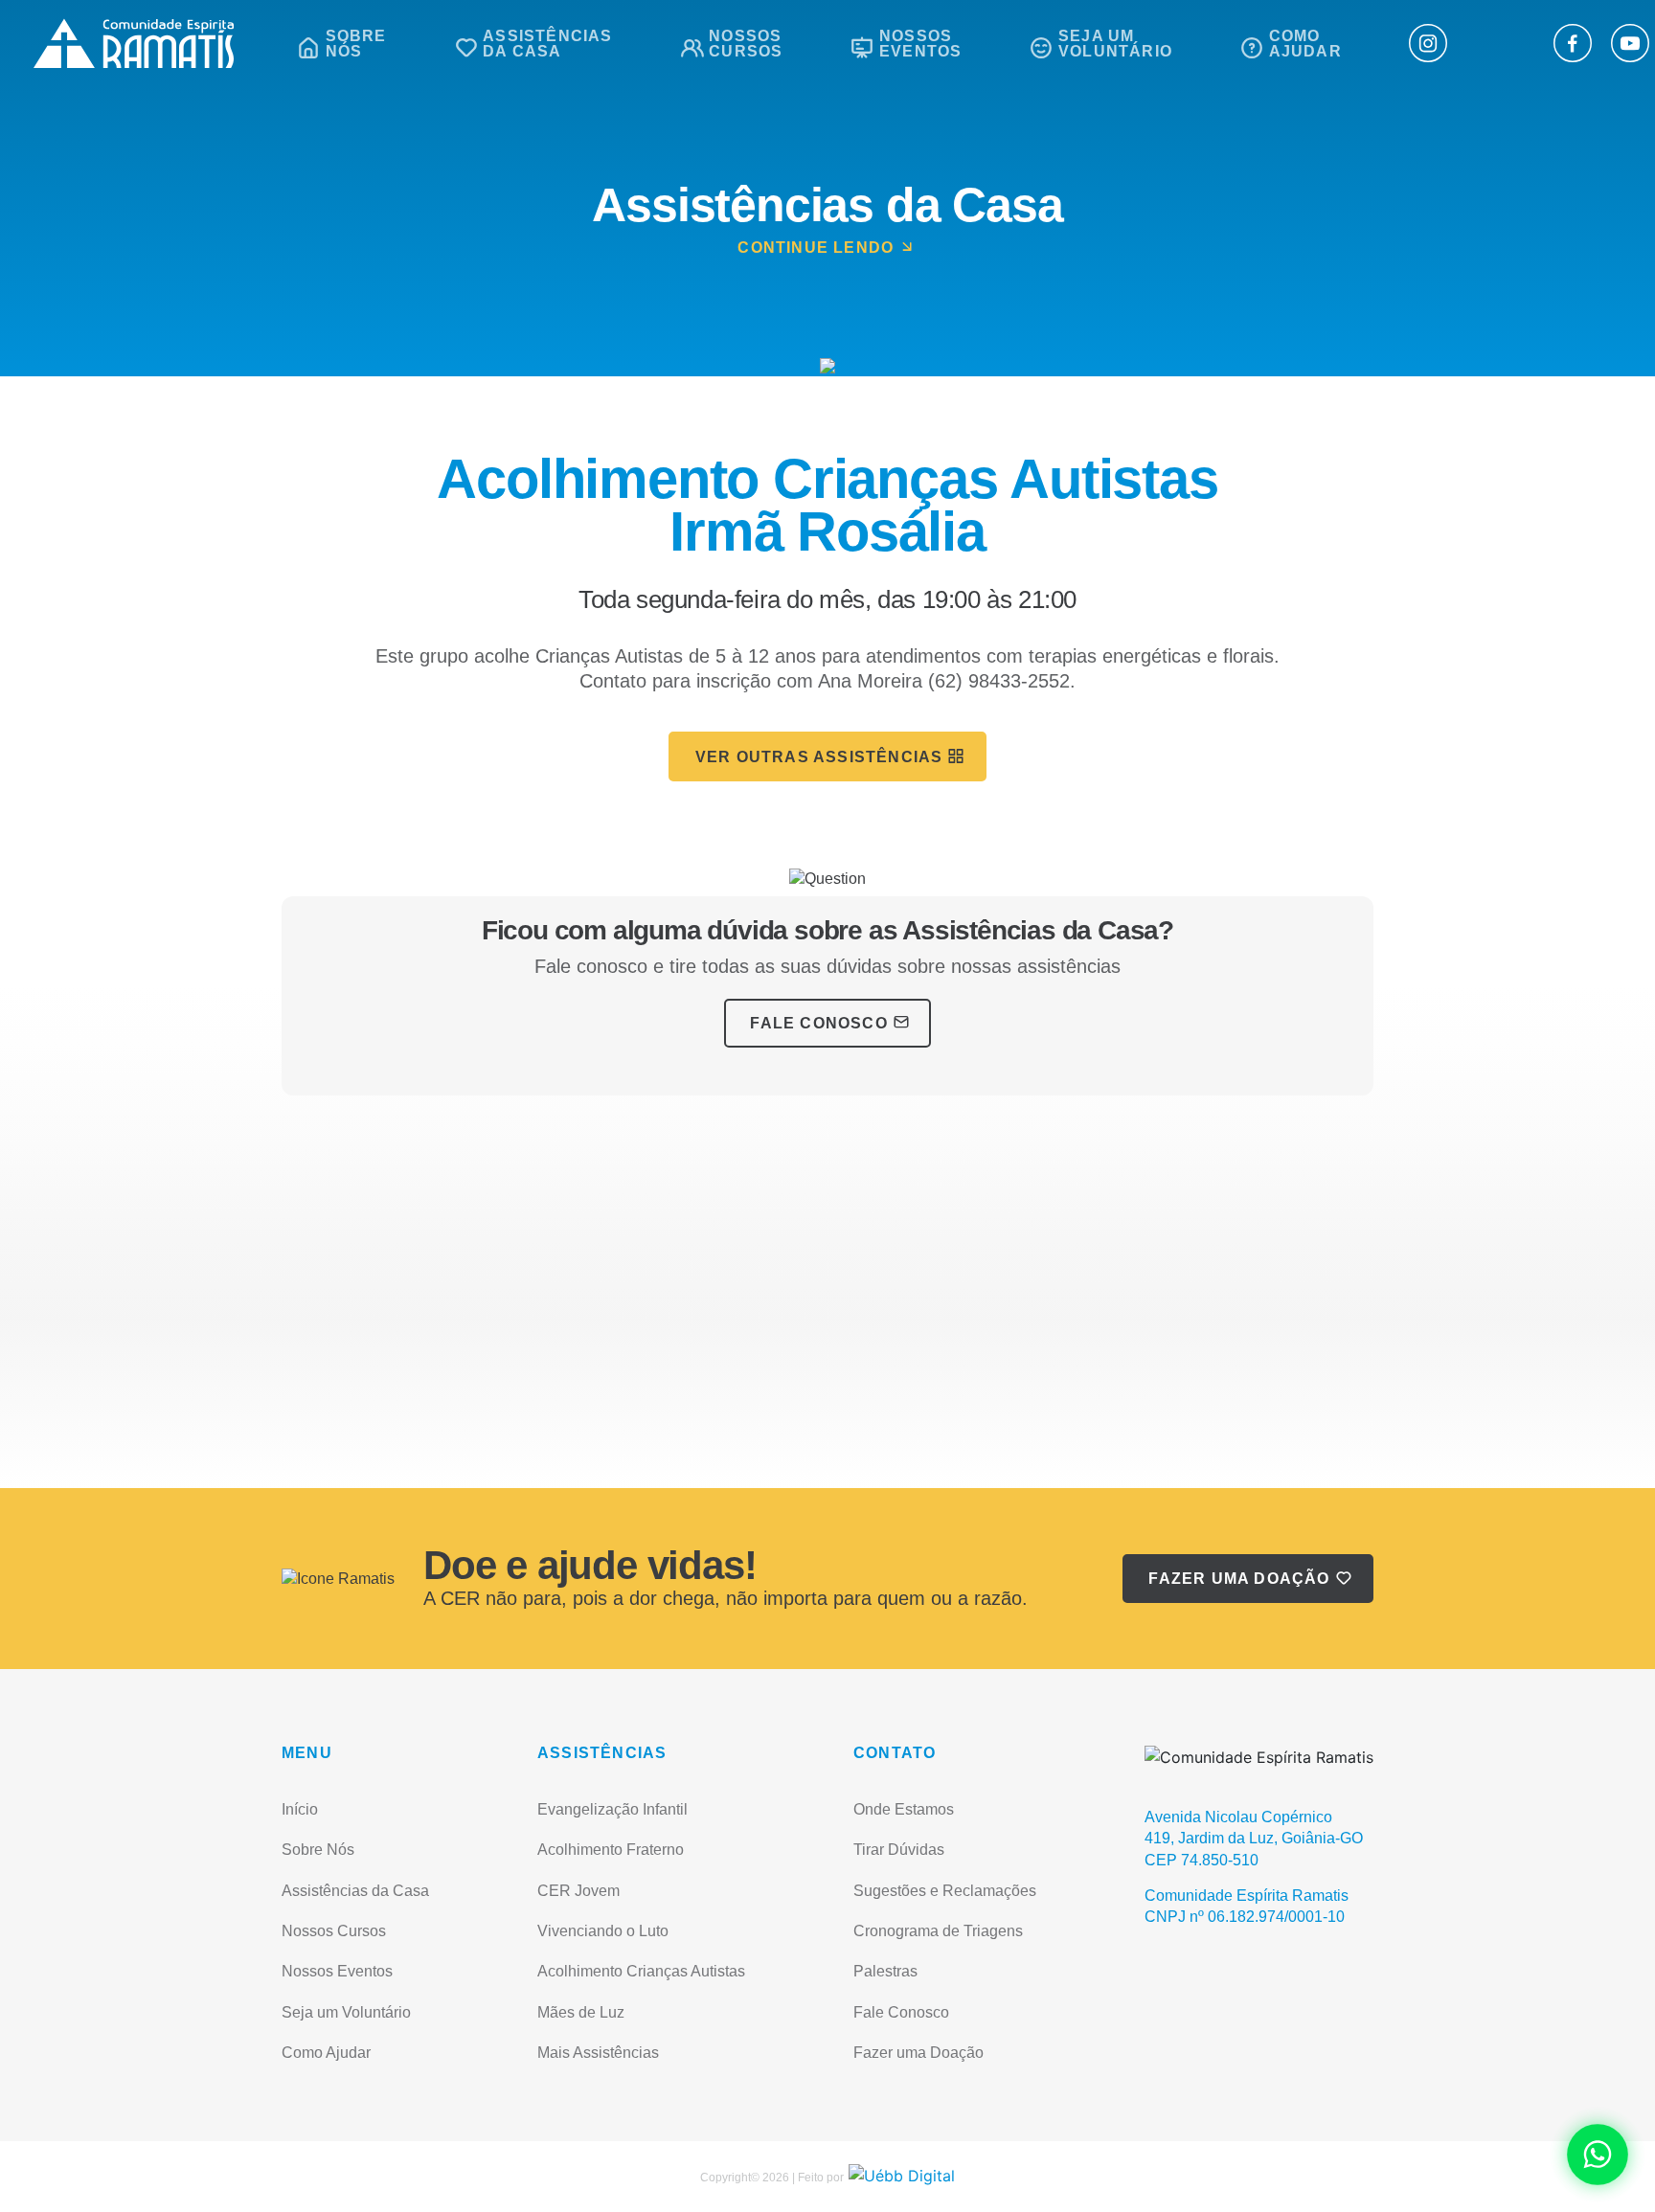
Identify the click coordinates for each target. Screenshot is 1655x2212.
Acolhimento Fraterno (611, 1850)
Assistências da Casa (355, 1891)
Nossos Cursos (334, 1931)
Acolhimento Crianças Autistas (641, 1971)
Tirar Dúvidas (899, 1850)
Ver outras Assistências (819, 757)
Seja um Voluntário (346, 2012)
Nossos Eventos (337, 1971)
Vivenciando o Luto (603, 1931)
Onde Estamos (904, 1809)
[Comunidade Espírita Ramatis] (131, 44)
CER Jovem (578, 1891)
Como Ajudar (326, 2053)
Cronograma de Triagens (938, 1931)
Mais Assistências (598, 2053)
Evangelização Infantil (612, 1809)
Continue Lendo (816, 248)
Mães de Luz (581, 2012)
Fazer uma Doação (1239, 1579)
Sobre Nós (318, 1850)
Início (300, 1809)
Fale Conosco (818, 1023)
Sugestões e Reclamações (945, 1891)
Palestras (885, 1971)
